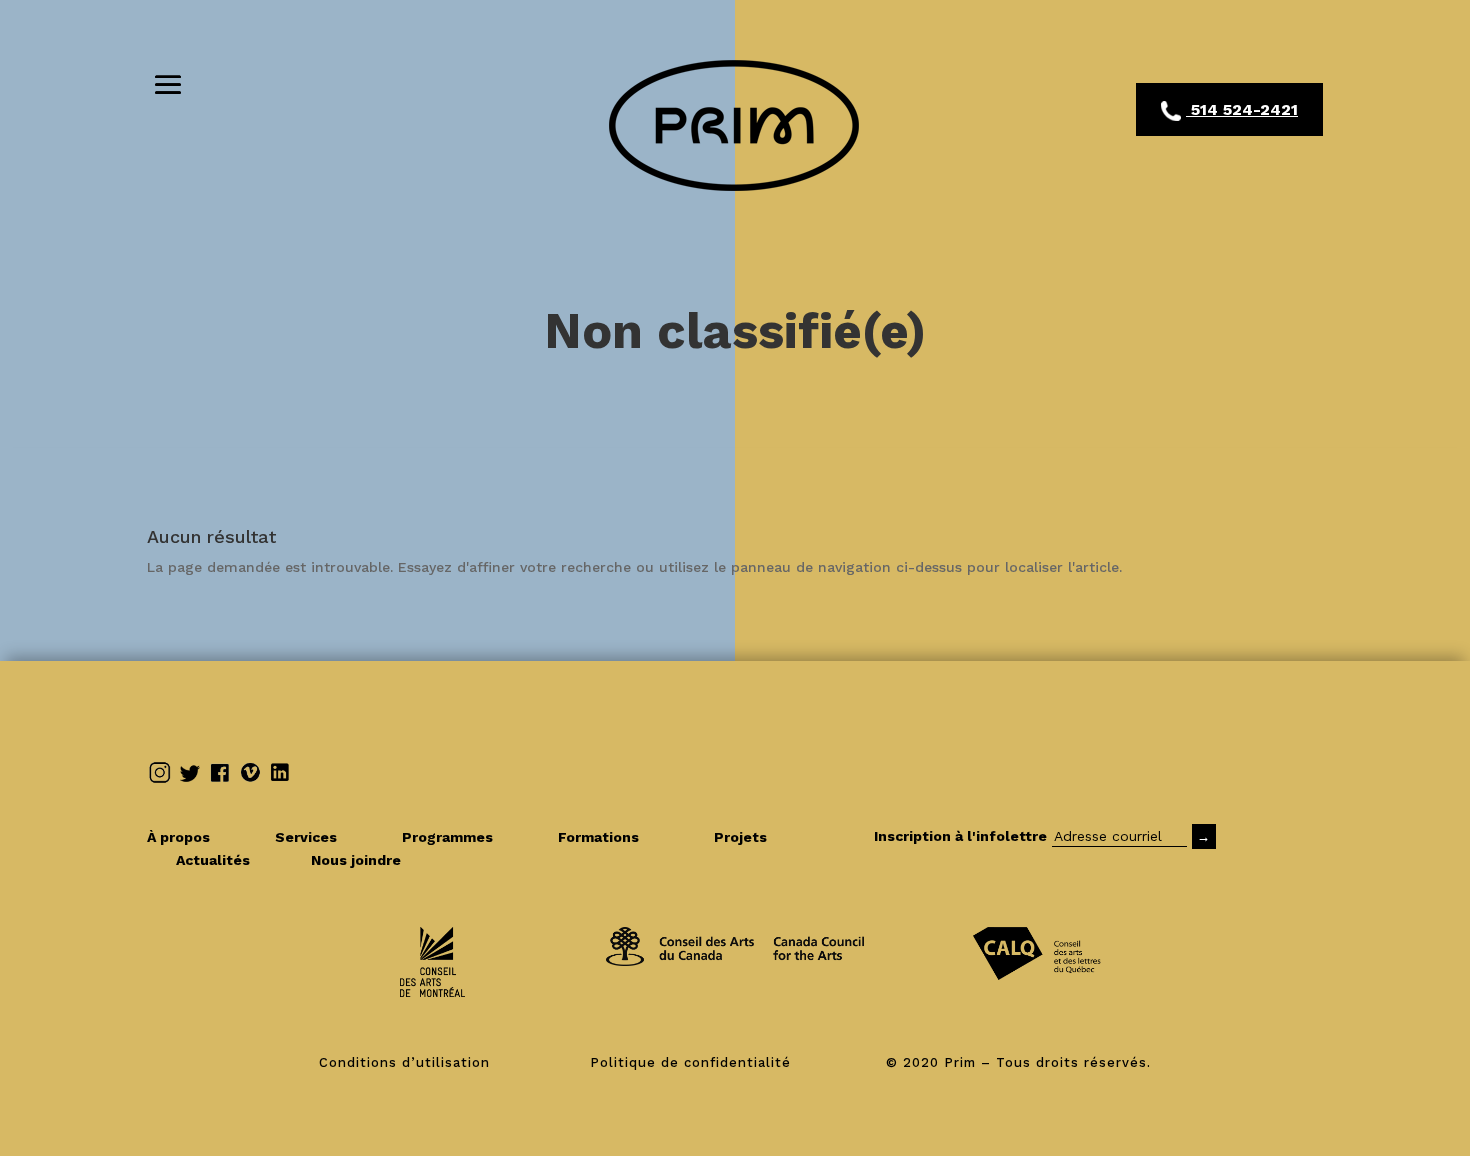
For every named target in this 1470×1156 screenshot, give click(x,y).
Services (326, 837)
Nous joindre (356, 860)
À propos (198, 837)
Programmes (467, 837)
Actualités (231, 860)
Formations (598, 837)
